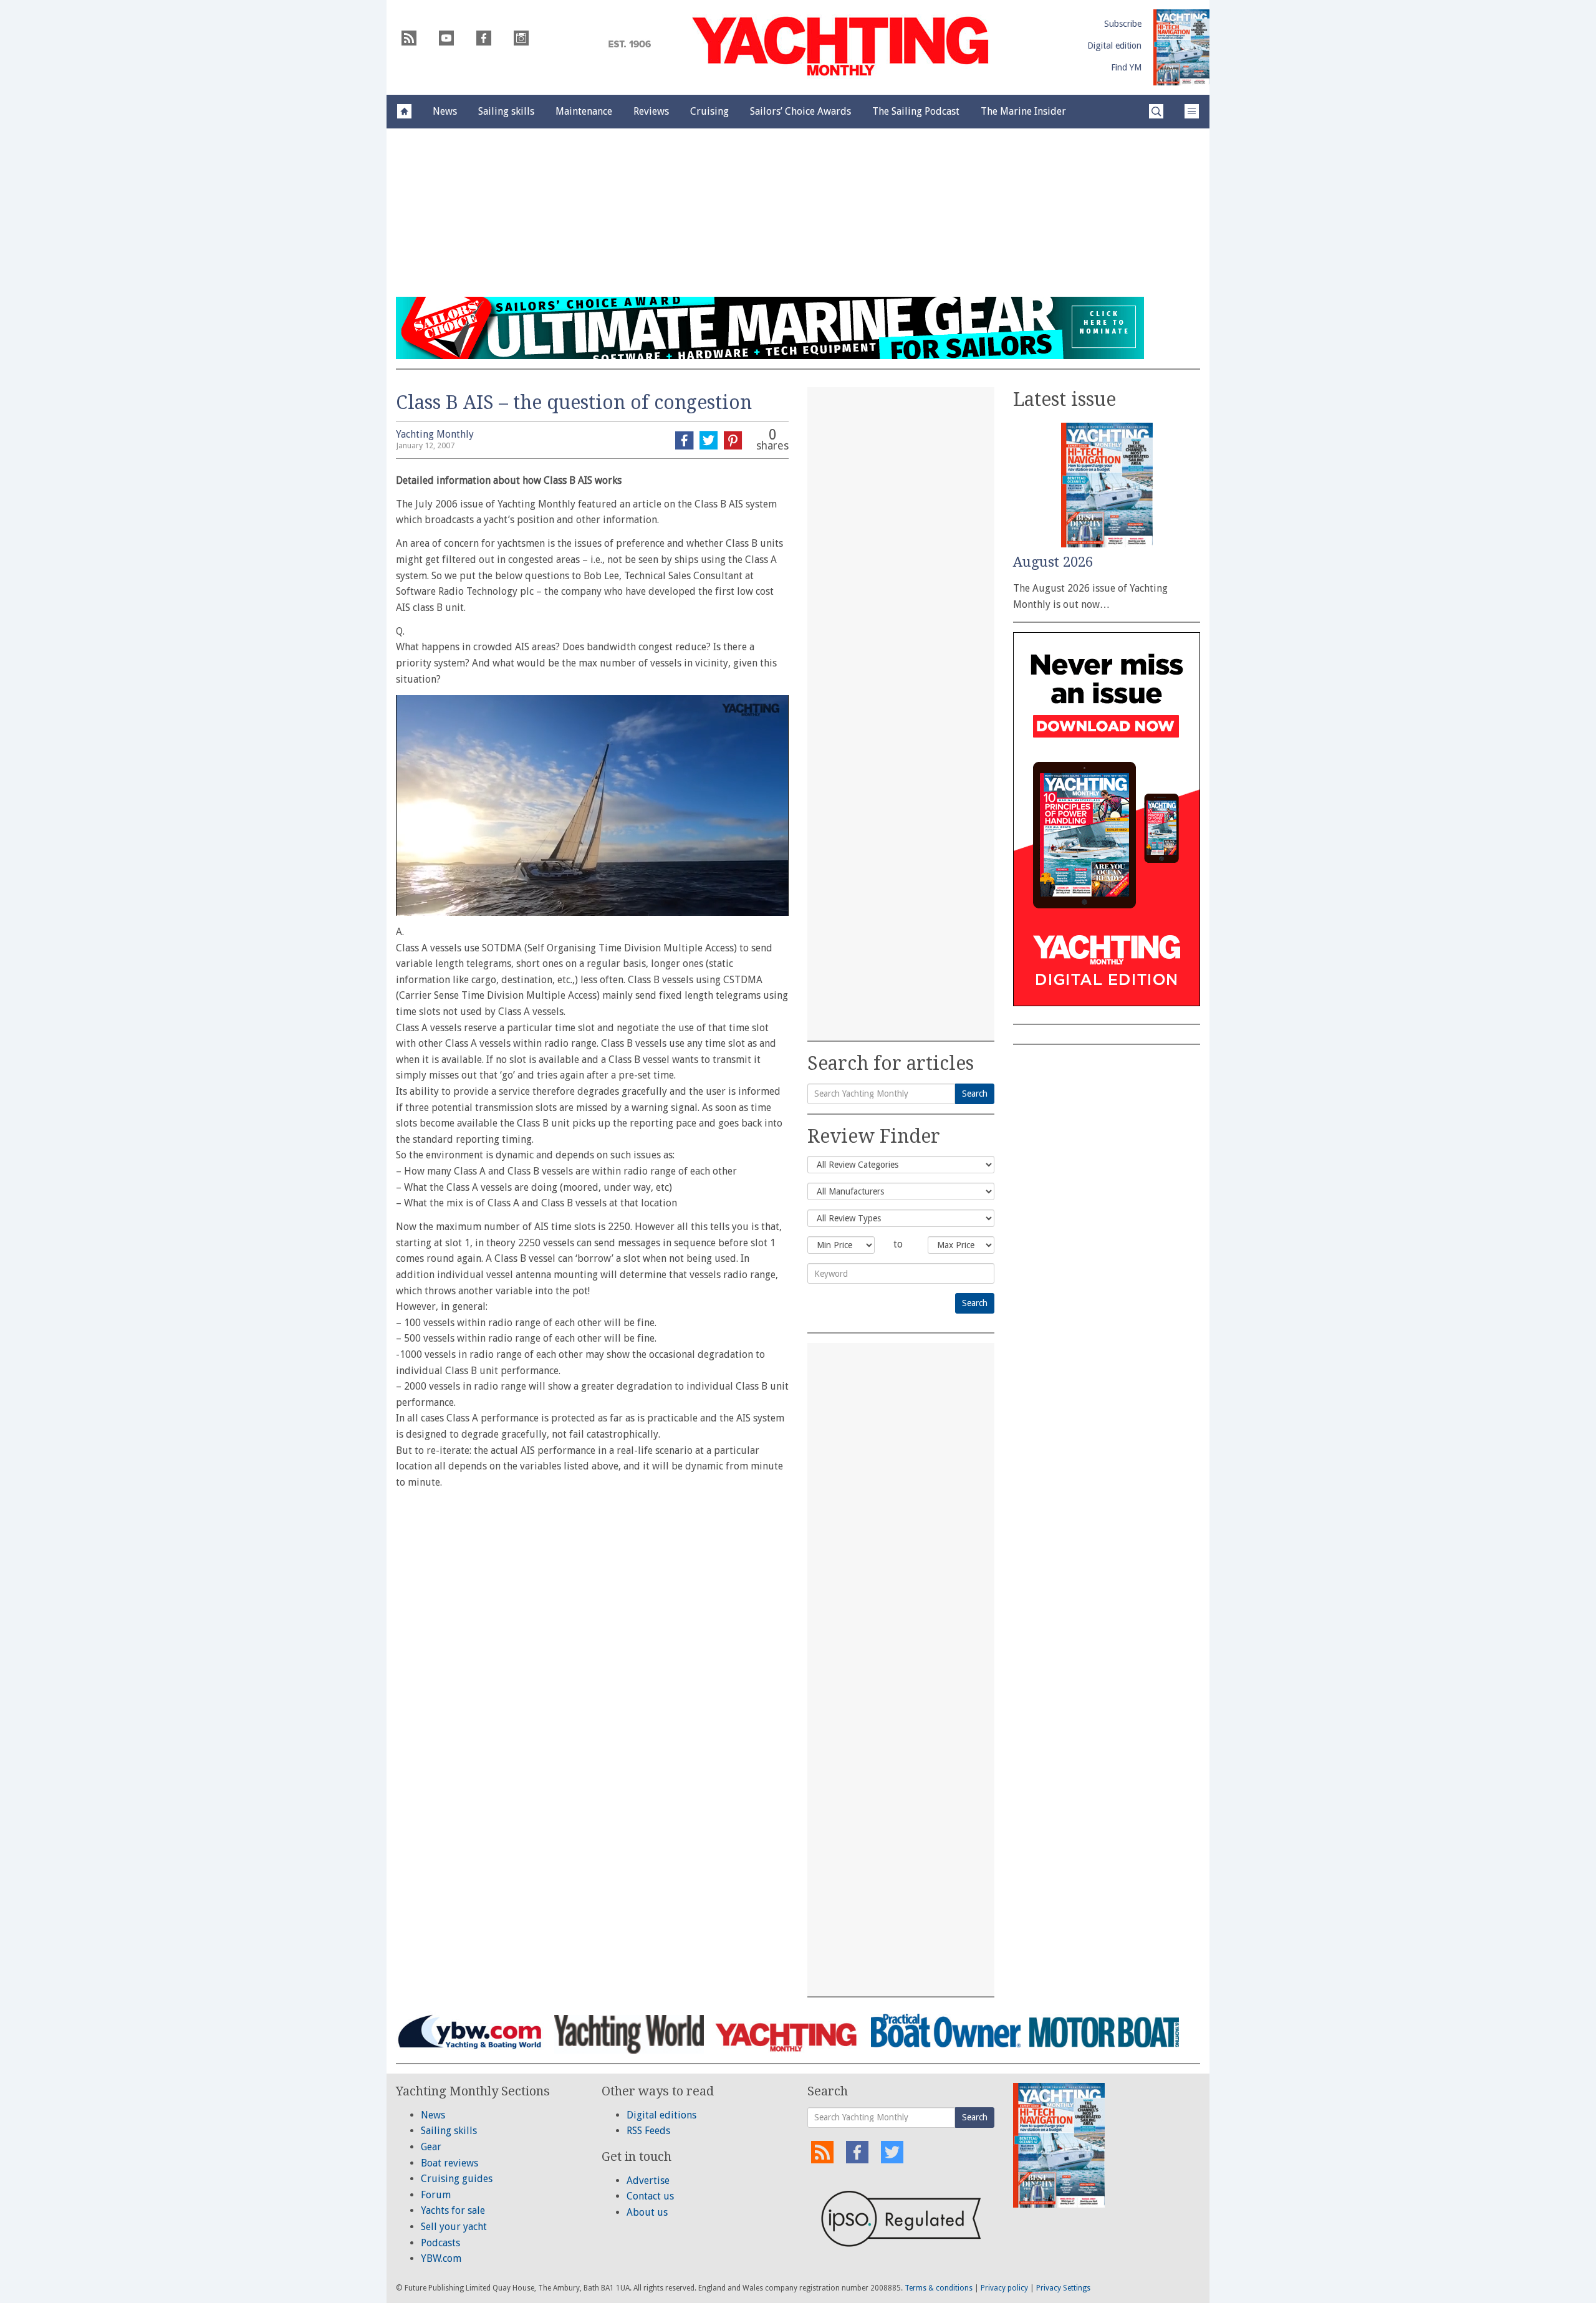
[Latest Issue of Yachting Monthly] (1181, 47)
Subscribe (1123, 24)
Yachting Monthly (435, 434)
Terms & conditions (939, 2288)
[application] (592, 805)
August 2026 (1053, 562)
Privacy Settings (1063, 2288)
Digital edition (1114, 46)
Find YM (1126, 67)
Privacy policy (1004, 2288)
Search (975, 1094)
